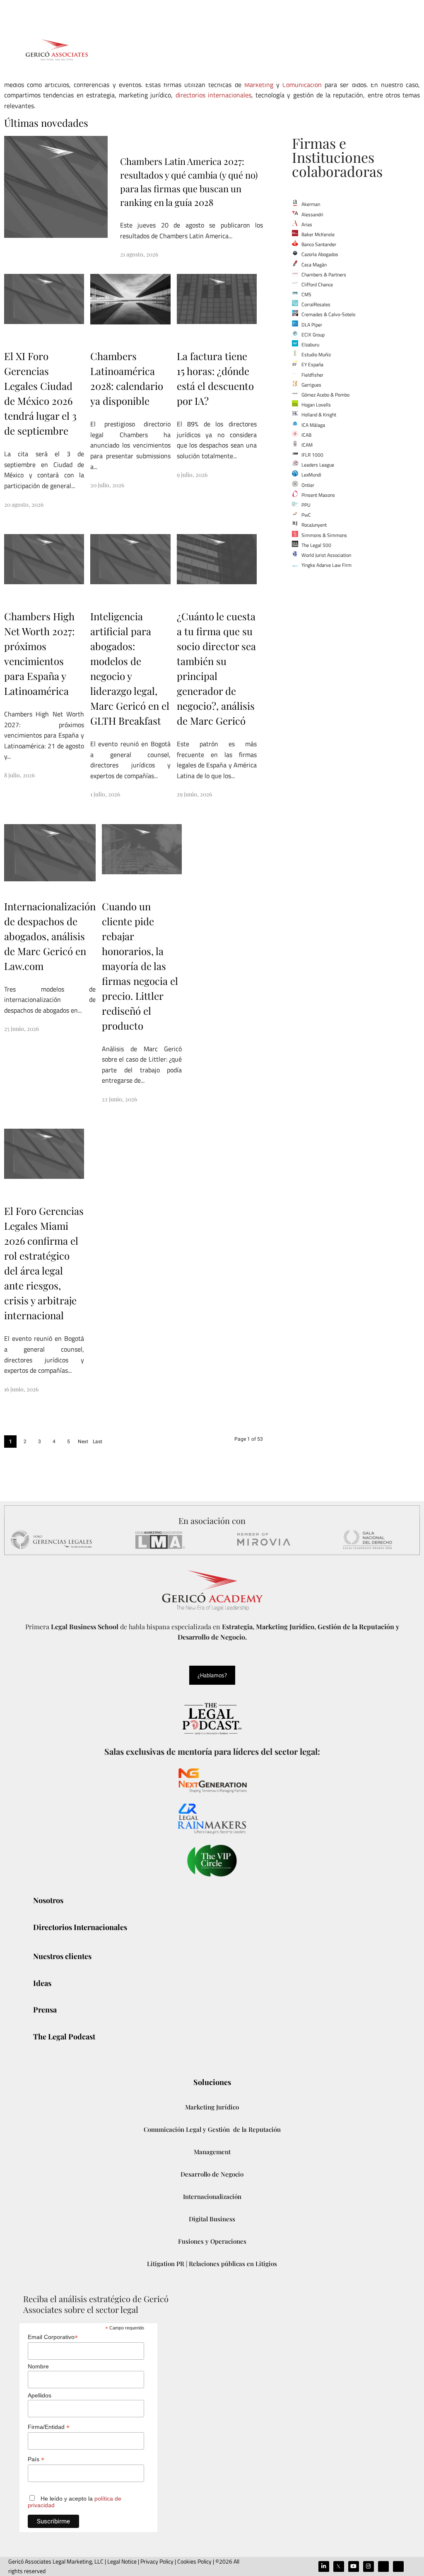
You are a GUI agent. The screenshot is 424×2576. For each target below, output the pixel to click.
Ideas (226, 142)
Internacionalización (212, 2196)
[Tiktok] (383, 2566)
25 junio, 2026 (22, 1029)
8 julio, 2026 (19, 775)
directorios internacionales (213, 95)
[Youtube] (354, 2566)
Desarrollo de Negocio (212, 2174)
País (36, 2459)
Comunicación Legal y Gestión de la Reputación (212, 2129)
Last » (98, 1443)
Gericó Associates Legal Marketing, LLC (56, 2561)
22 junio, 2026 (119, 1099)
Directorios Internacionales (165, 142)
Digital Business (212, 2219)
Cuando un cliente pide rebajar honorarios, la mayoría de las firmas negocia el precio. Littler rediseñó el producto (140, 966)
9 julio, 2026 (192, 475)
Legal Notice (121, 2561)
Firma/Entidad (49, 2427)
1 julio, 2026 (105, 794)
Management (212, 2152)
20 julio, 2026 (107, 485)
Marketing (259, 85)
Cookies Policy (194, 2561)
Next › (83, 1443)
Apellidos (40, 2395)
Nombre (38, 2366)
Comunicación (302, 85)
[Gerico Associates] (57, 50)
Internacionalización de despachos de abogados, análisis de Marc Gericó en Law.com (50, 936)
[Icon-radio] (398, 2566)
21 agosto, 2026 (139, 254)
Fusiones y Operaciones (212, 2241)
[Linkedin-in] (324, 2566)
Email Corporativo (53, 2337)
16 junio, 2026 (21, 1389)
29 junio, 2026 (194, 794)
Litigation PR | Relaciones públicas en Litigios (212, 2264)
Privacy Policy (157, 2561)
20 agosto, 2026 (24, 504)
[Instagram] (369, 2566)
